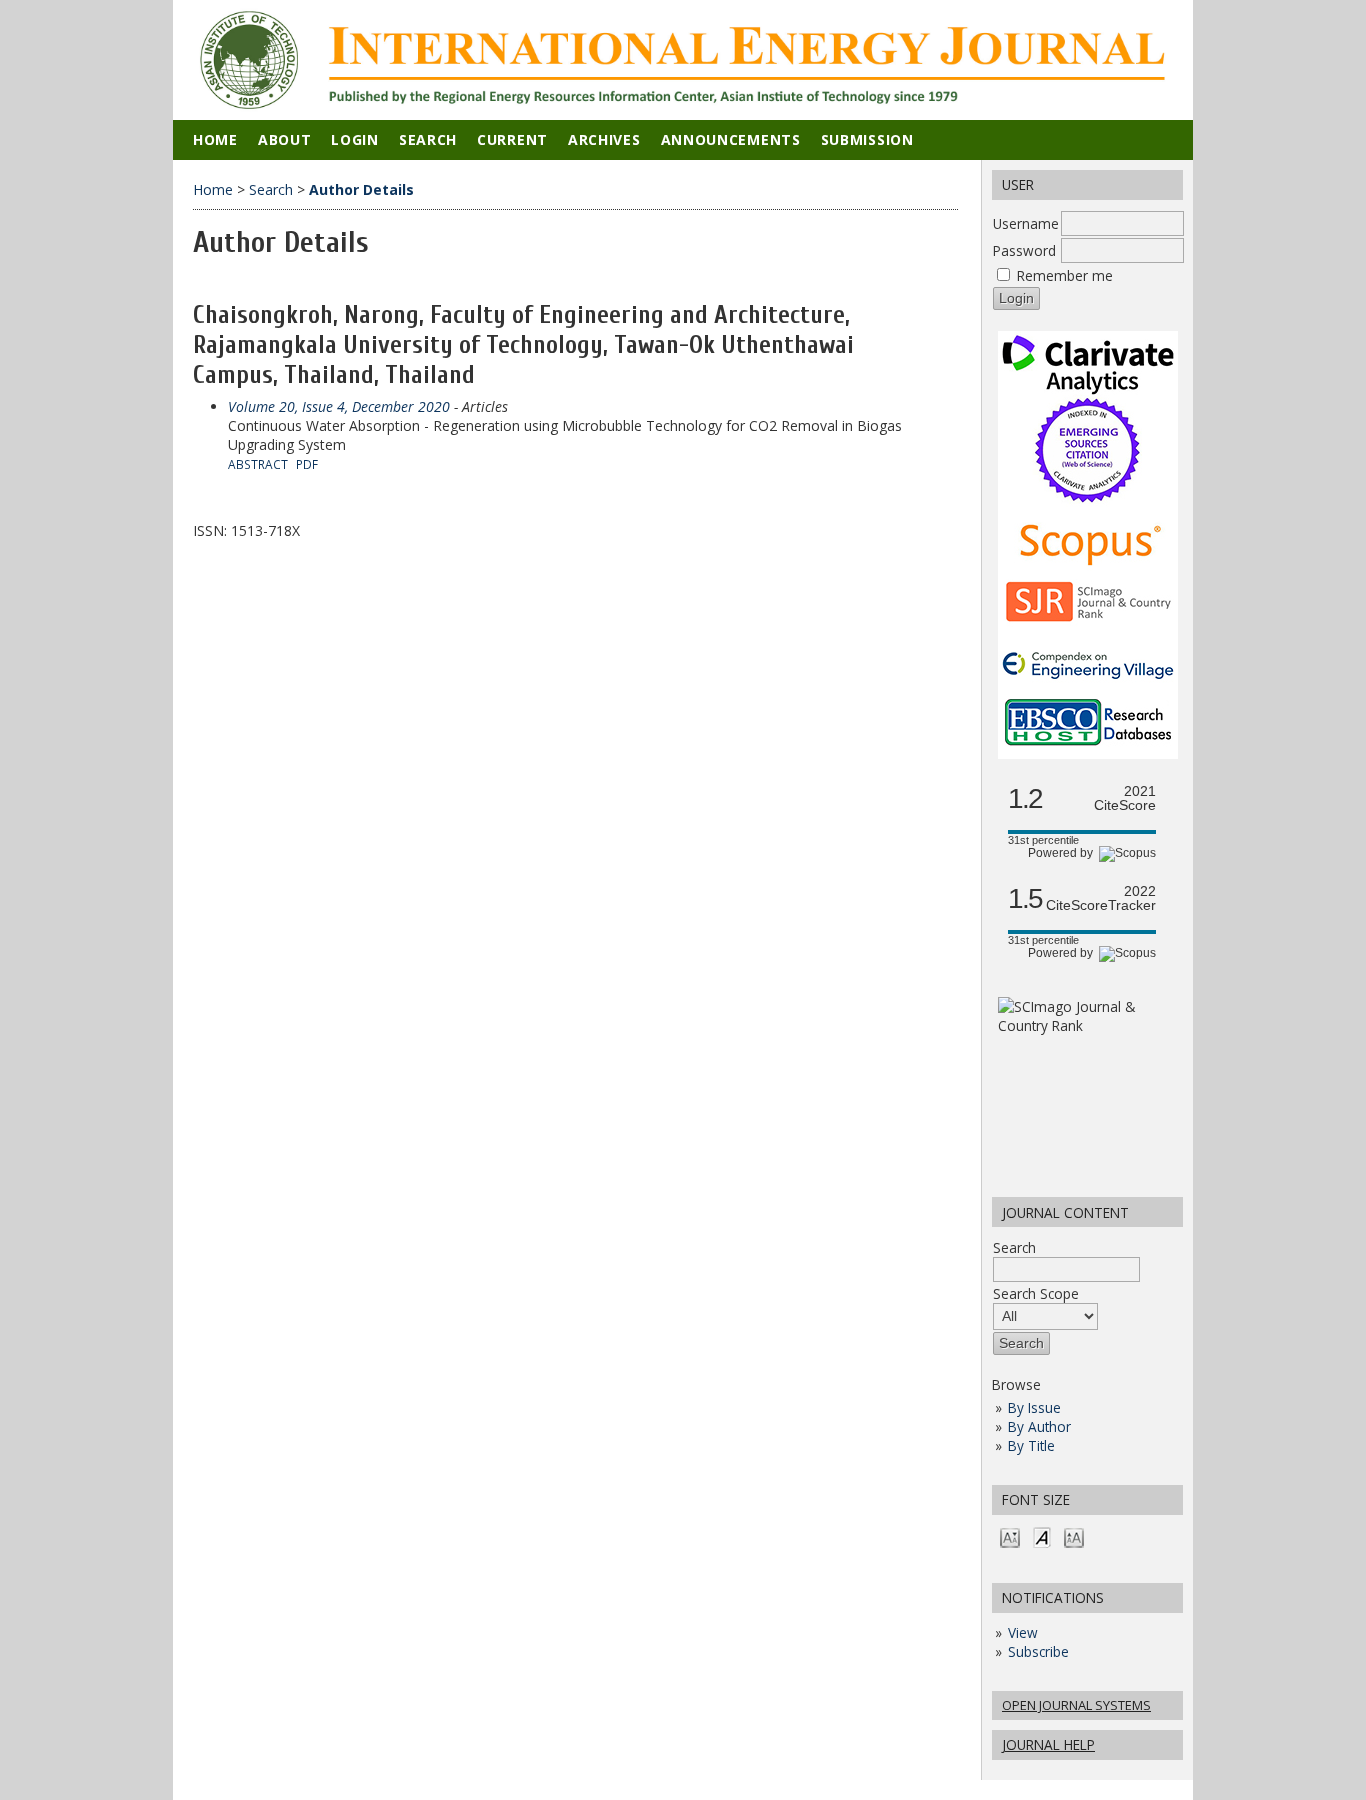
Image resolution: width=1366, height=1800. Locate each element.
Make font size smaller (1010, 1536)
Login (355, 139)
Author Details (361, 189)
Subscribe (1038, 1651)
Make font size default (1042, 1536)
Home (215, 139)
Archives (604, 139)
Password (1024, 250)
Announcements (731, 139)
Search (1014, 1247)
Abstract (258, 464)
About (285, 139)
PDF (307, 464)
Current (512, 139)
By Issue (1034, 1407)
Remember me (1065, 275)
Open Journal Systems (1076, 1705)
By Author (1039, 1426)
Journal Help (1048, 1744)
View (1023, 1632)
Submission (867, 139)
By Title (1031, 1445)
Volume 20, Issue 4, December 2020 (339, 406)
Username (1026, 223)
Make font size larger (1074, 1536)
